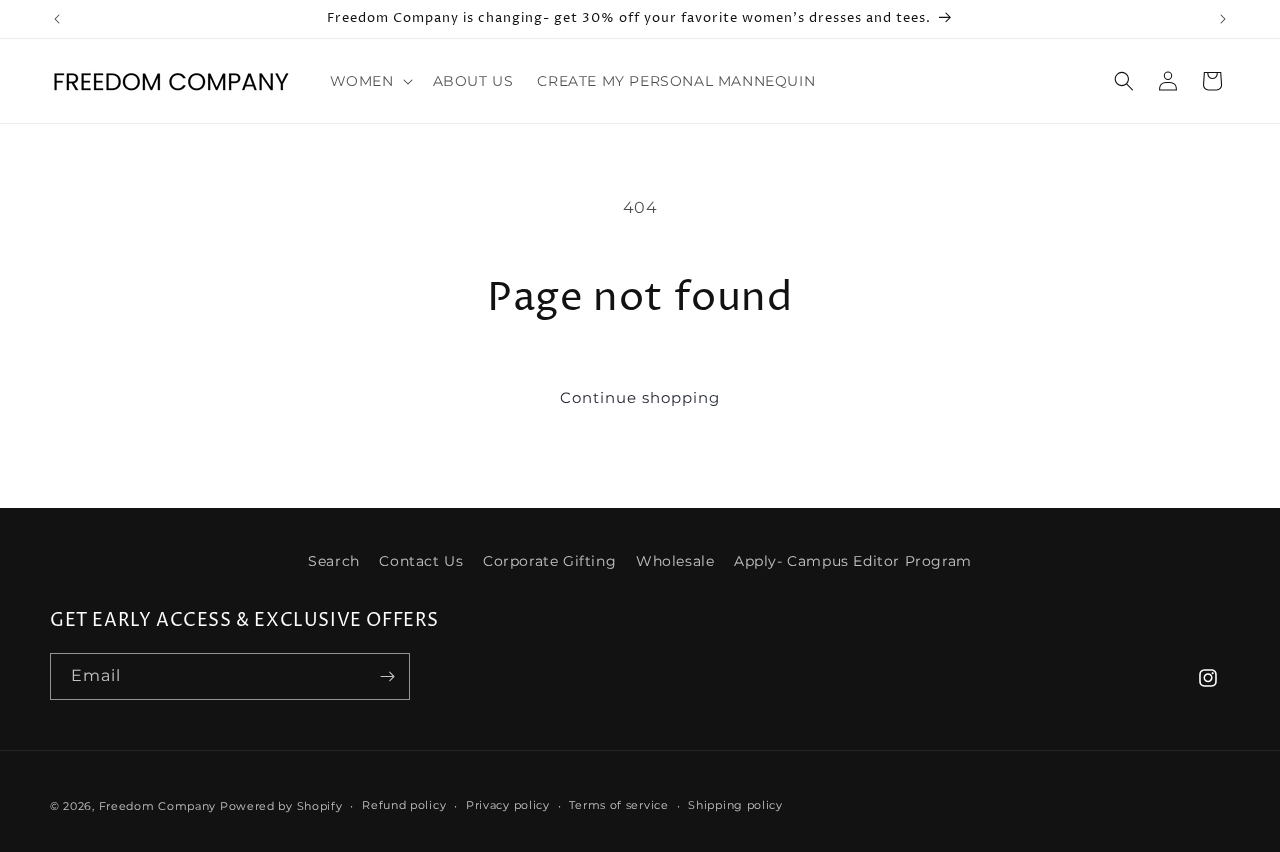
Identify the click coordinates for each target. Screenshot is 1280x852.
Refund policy (404, 805)
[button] (369, 81)
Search (334, 561)
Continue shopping (640, 397)
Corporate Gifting (549, 561)
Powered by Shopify (281, 806)
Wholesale (675, 561)
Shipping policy (735, 805)
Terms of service (618, 805)
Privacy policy (508, 805)
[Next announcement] (1223, 19)
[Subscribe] (387, 676)
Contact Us (421, 561)
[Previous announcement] (57, 19)
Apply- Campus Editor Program (853, 561)
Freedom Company (158, 806)
